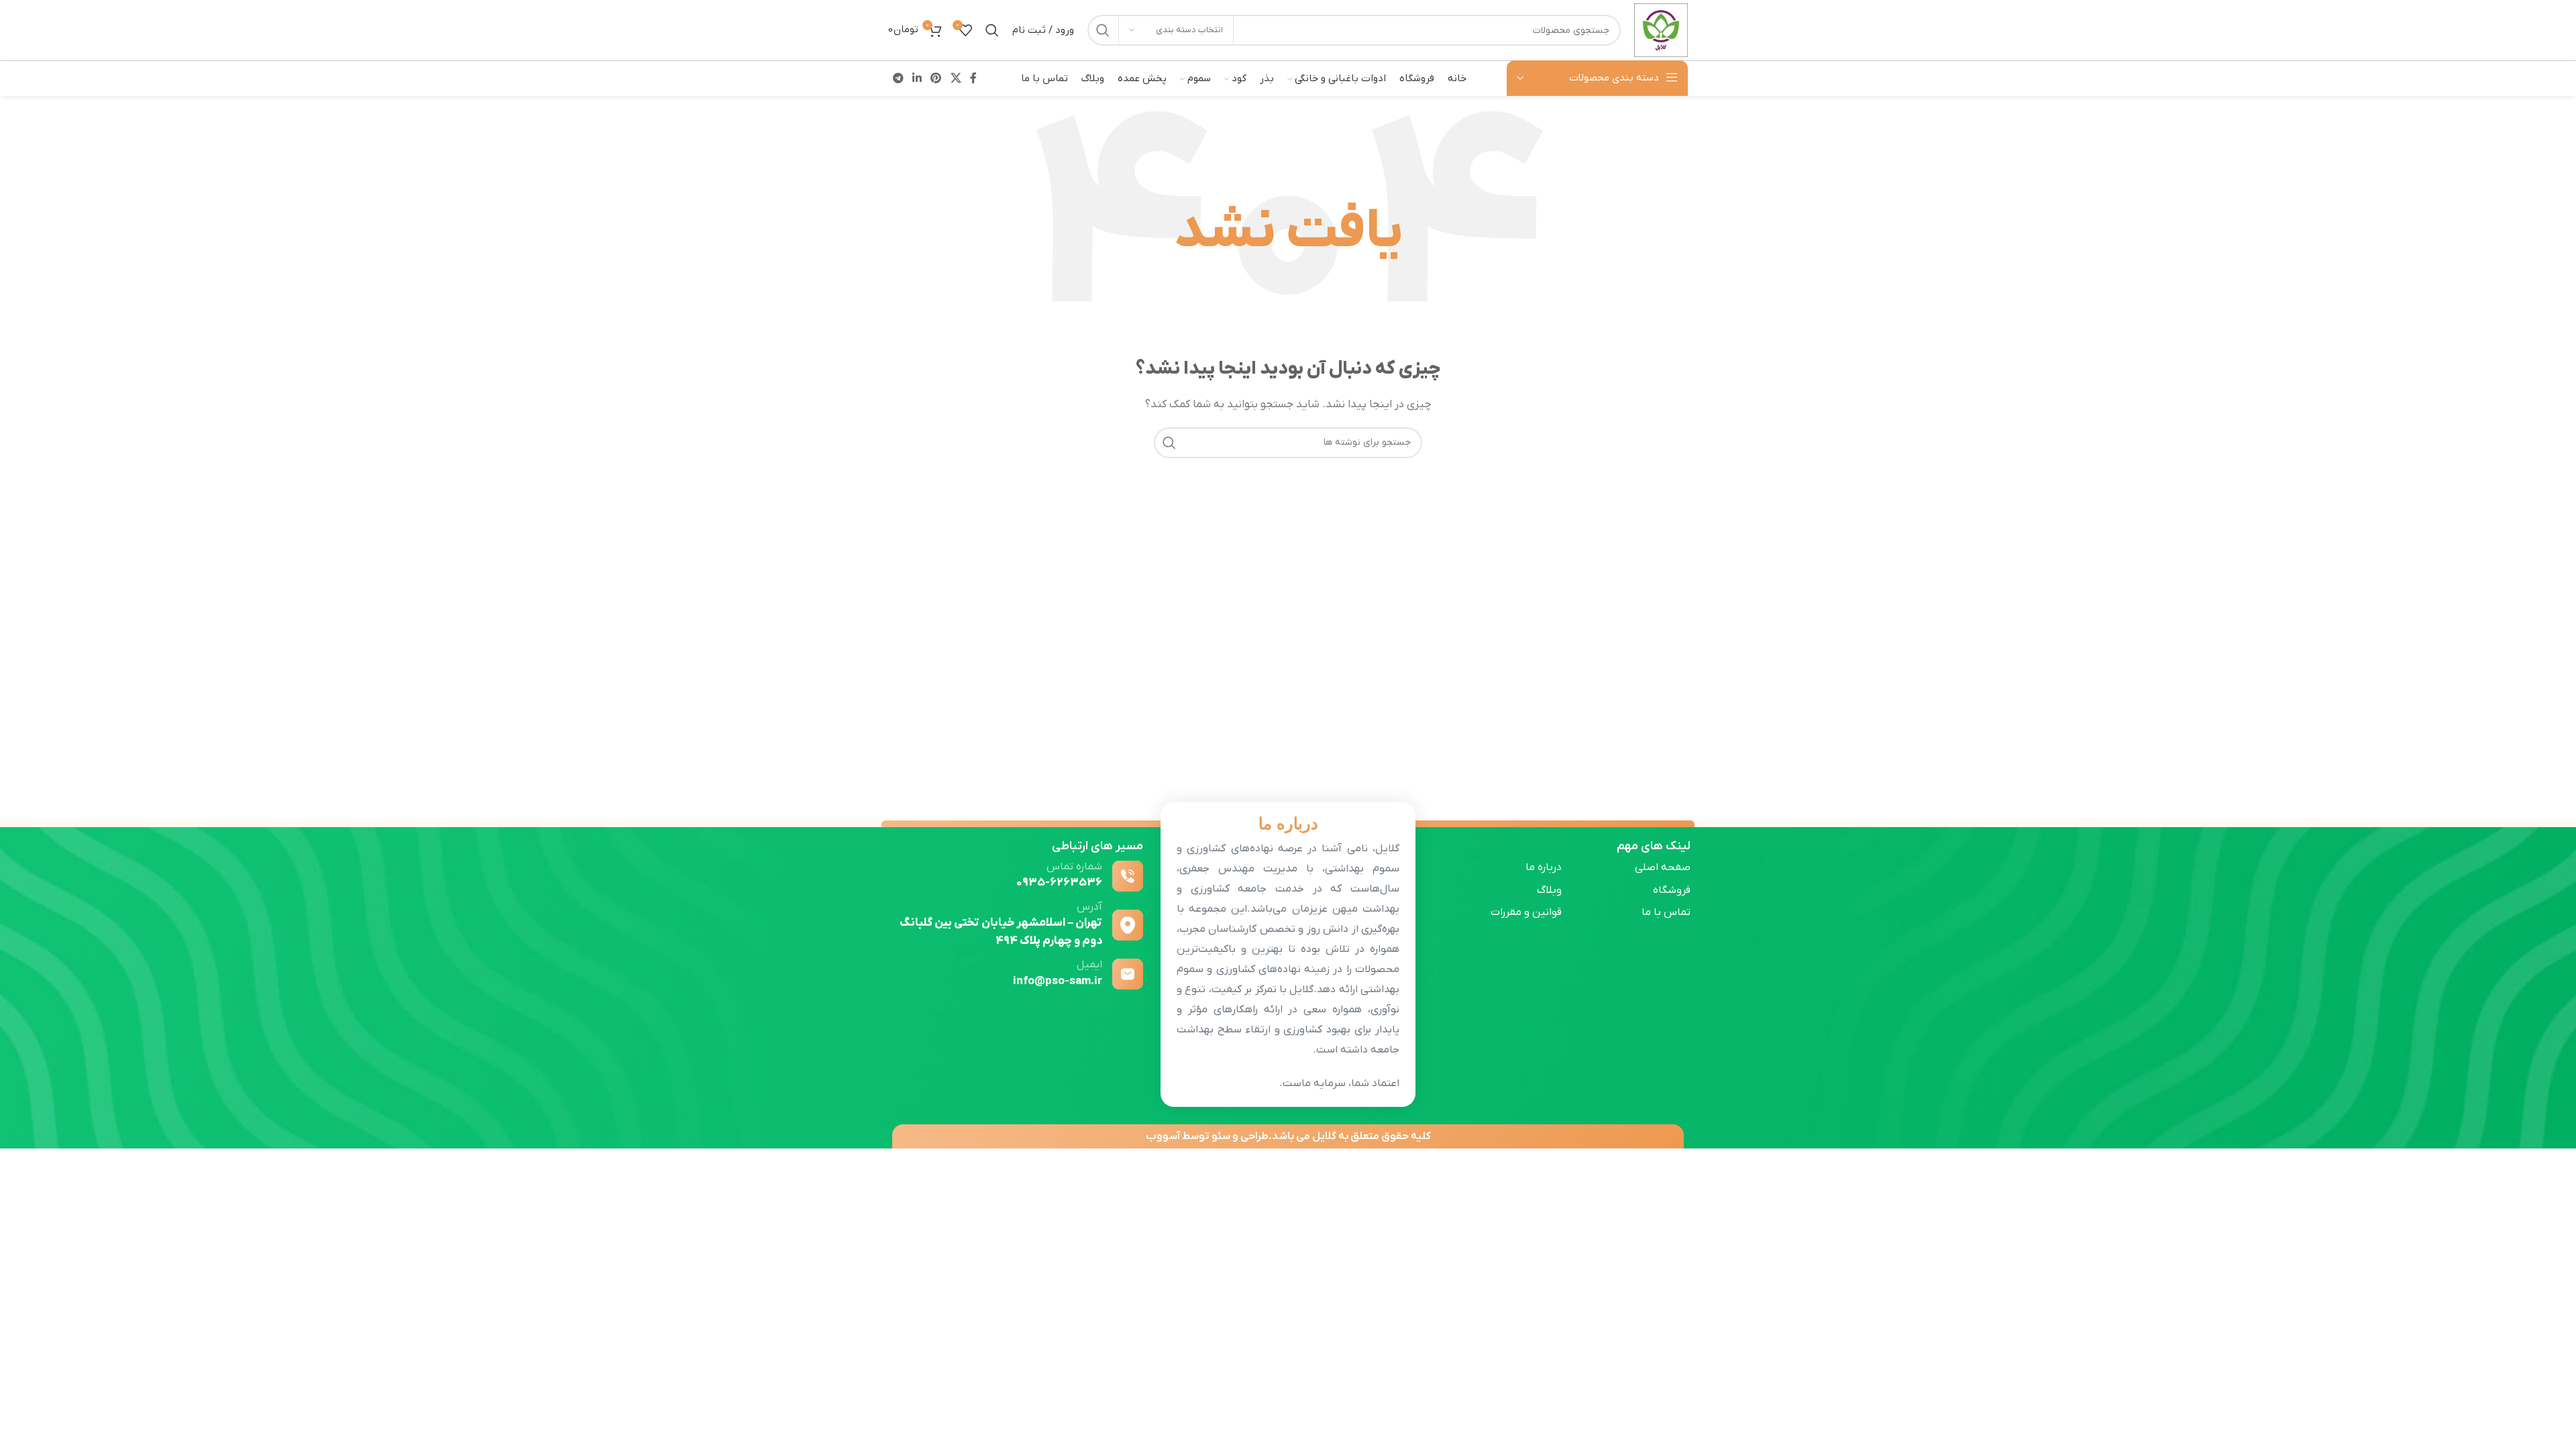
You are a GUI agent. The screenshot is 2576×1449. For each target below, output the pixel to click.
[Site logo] (1661, 30)
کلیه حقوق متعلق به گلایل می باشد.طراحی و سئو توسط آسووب (1288, 1136)
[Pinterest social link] (936, 78)
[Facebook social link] (973, 78)
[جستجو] (1103, 30)
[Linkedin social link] (917, 78)
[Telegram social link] (898, 78)
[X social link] (956, 78)
